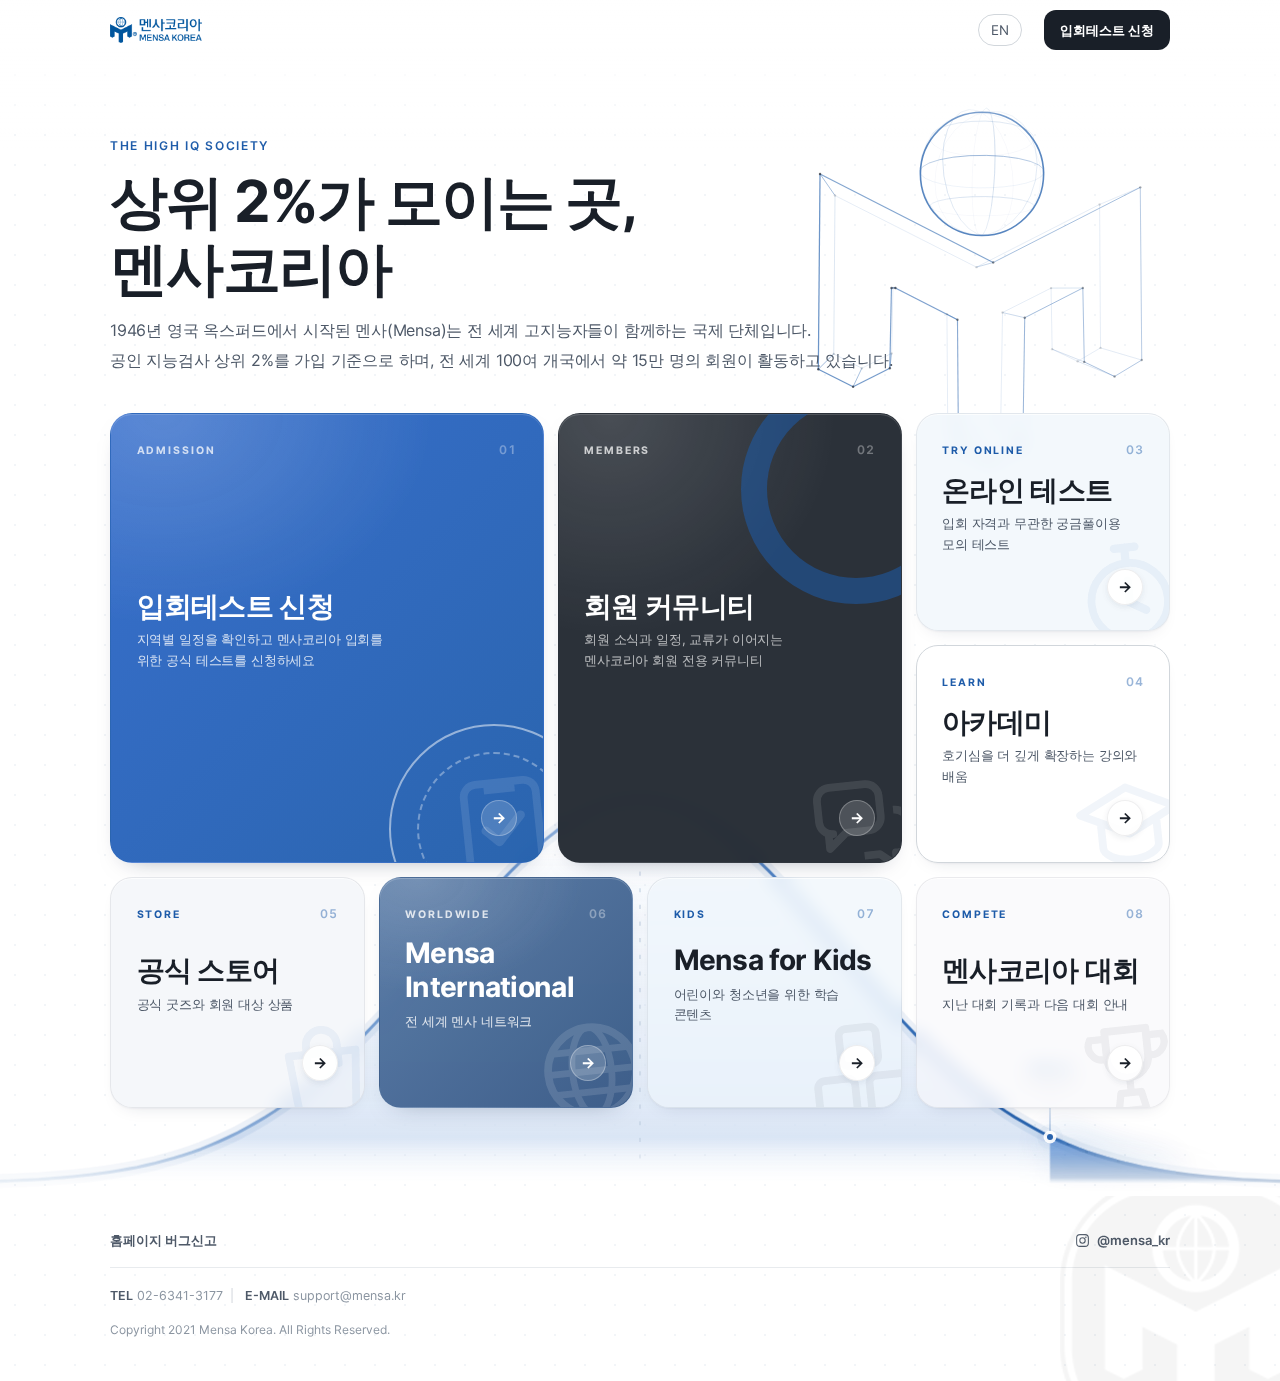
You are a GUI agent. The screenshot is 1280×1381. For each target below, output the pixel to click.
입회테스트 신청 (1107, 30)
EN (1000, 30)
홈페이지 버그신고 (163, 1240)
